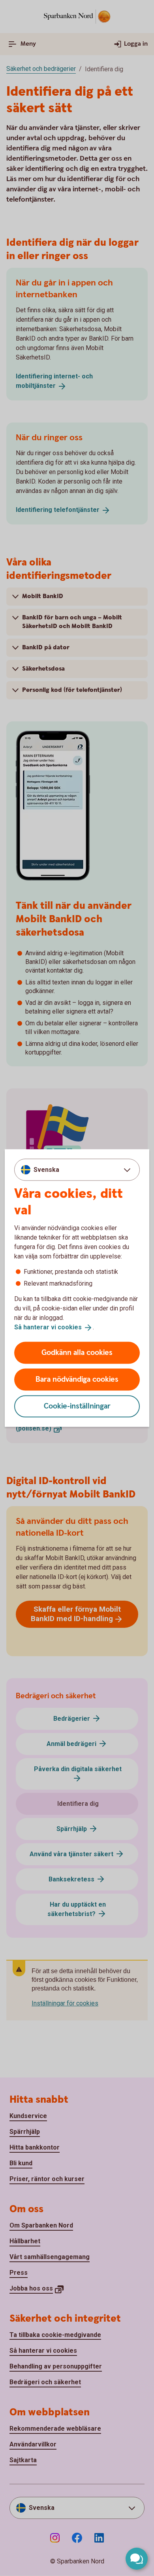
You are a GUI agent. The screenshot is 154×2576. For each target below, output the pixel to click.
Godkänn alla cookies (77, 1352)
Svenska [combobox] (46, 1170)
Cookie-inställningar (77, 1406)
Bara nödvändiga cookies (77, 1379)
